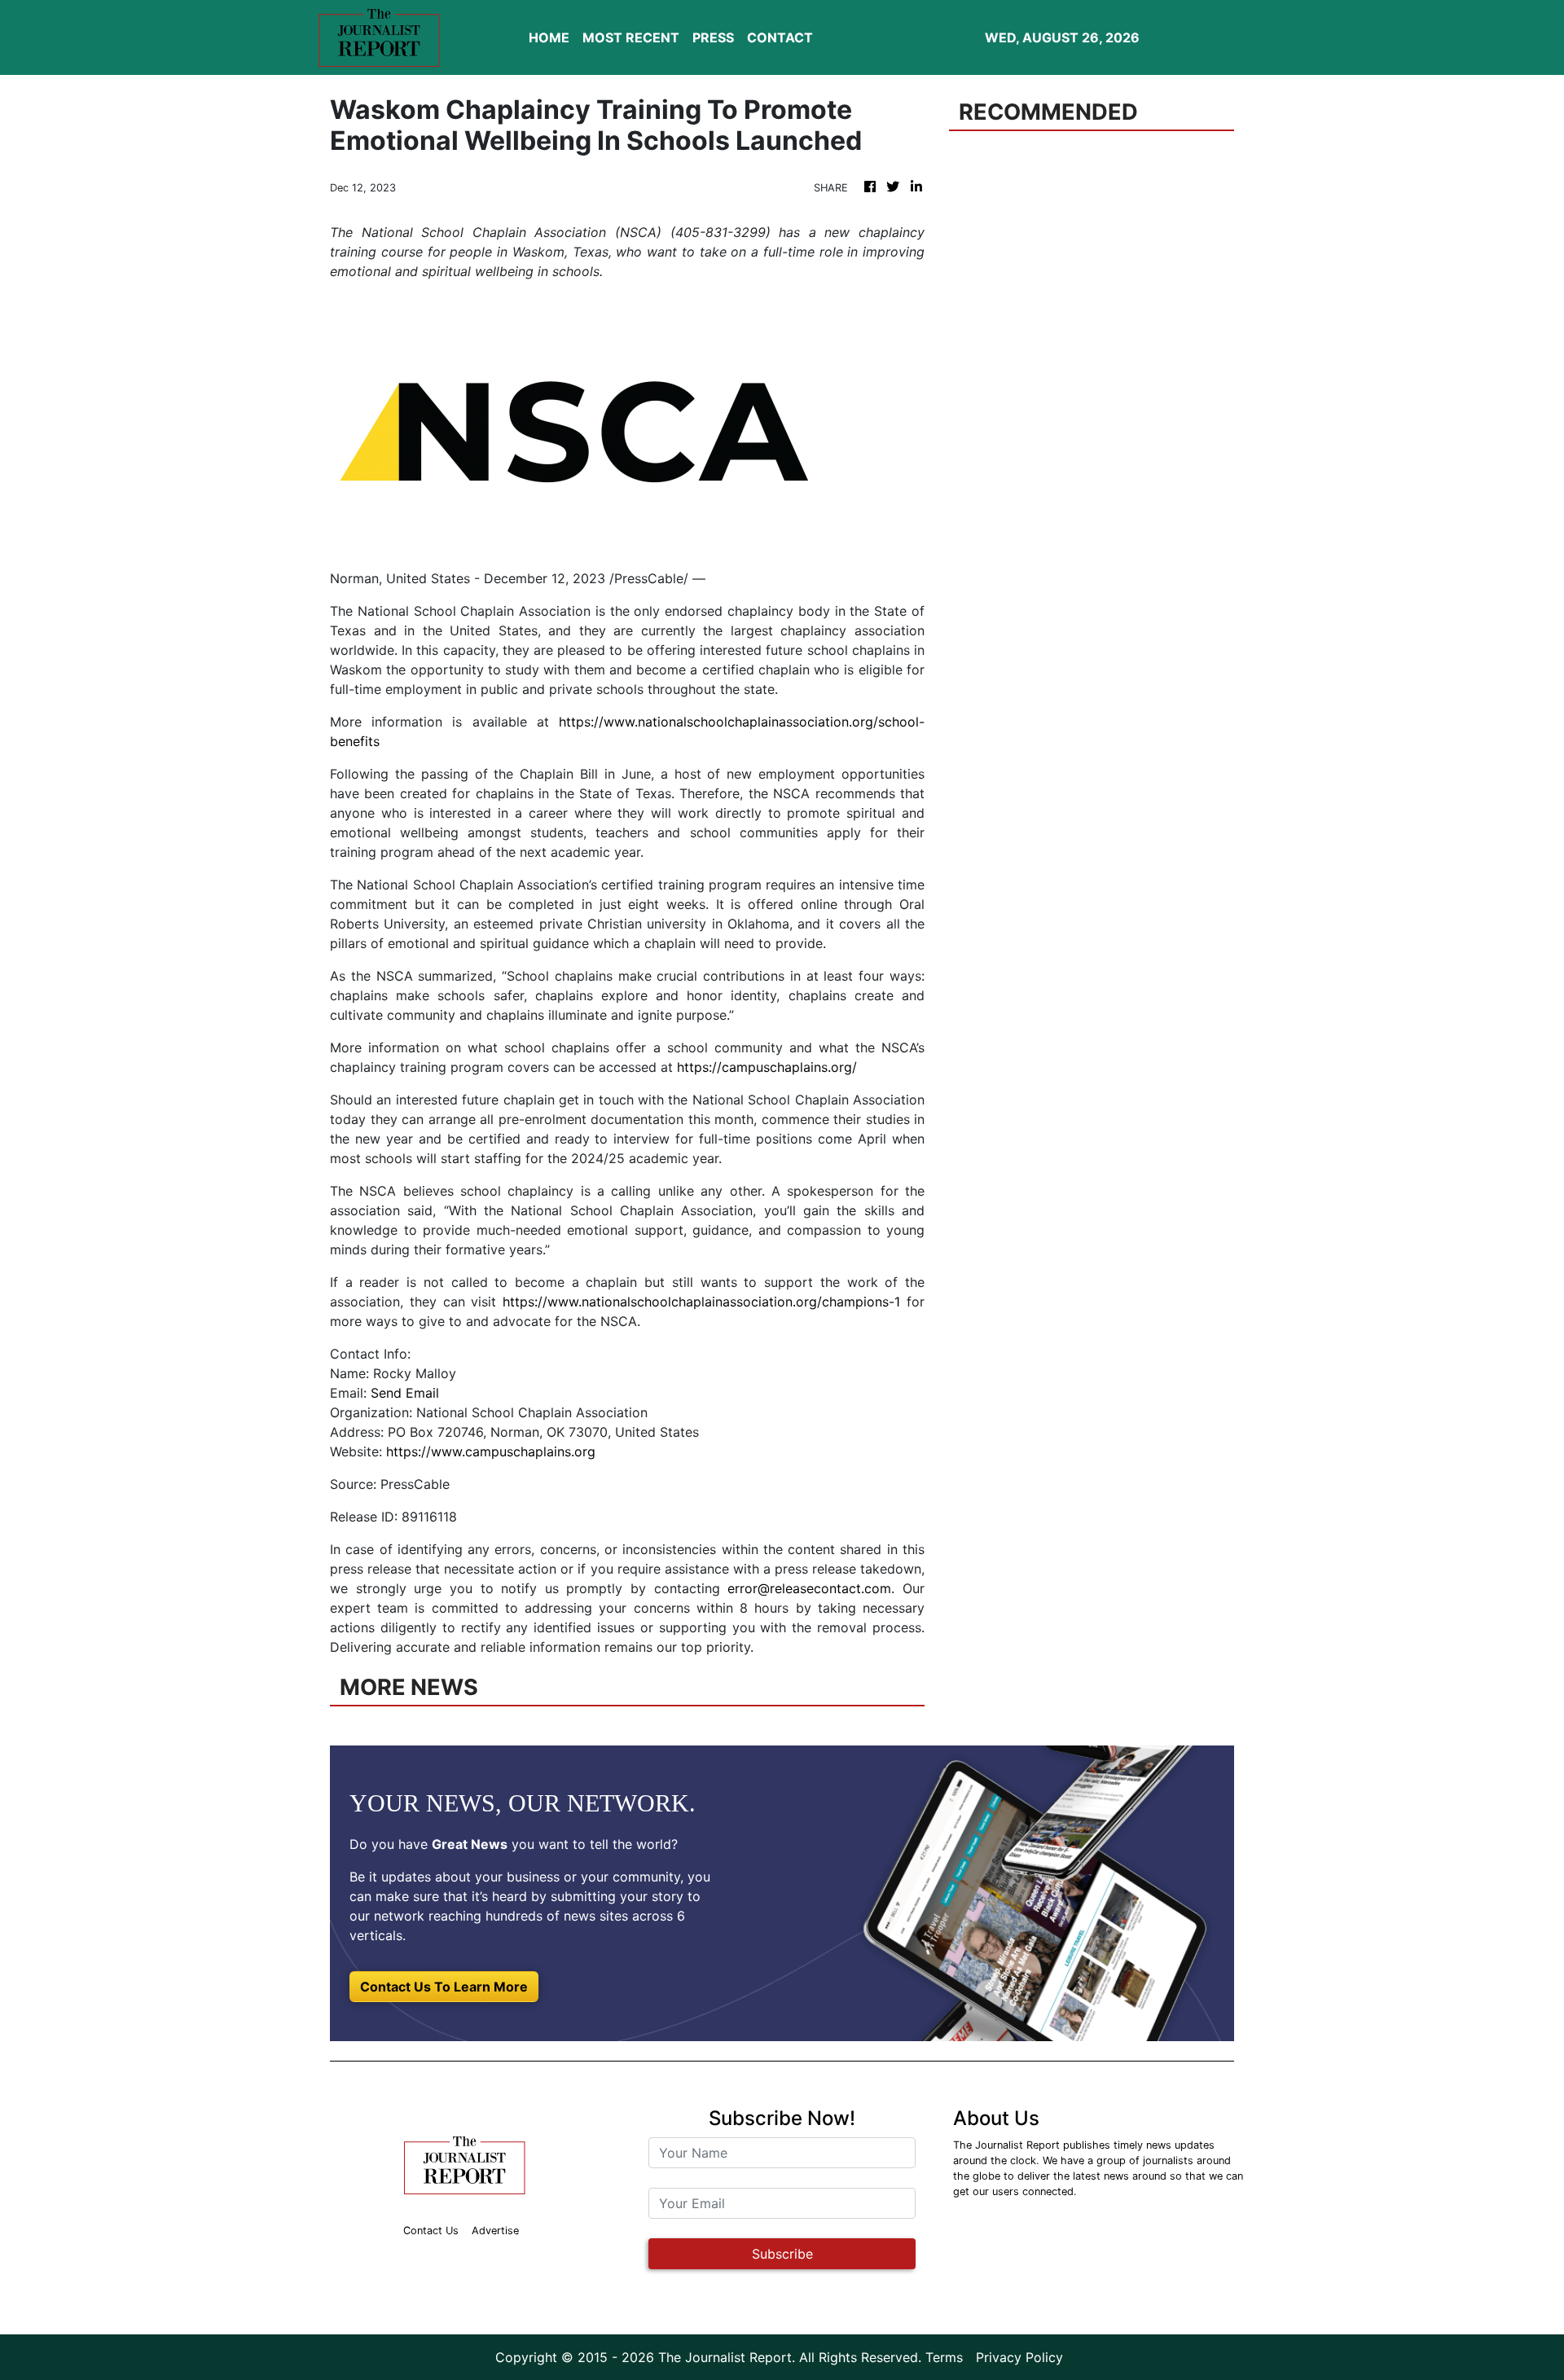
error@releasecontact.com (809, 1588)
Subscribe (782, 2254)
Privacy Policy (1019, 2357)
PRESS (713, 37)
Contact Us (431, 2231)
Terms (944, 2357)
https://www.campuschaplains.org (491, 1451)
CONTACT (780, 37)
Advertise (495, 2231)
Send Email (405, 1393)
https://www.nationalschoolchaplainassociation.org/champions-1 (701, 1302)
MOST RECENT (631, 37)
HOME (549, 37)
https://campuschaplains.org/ (767, 1067)
